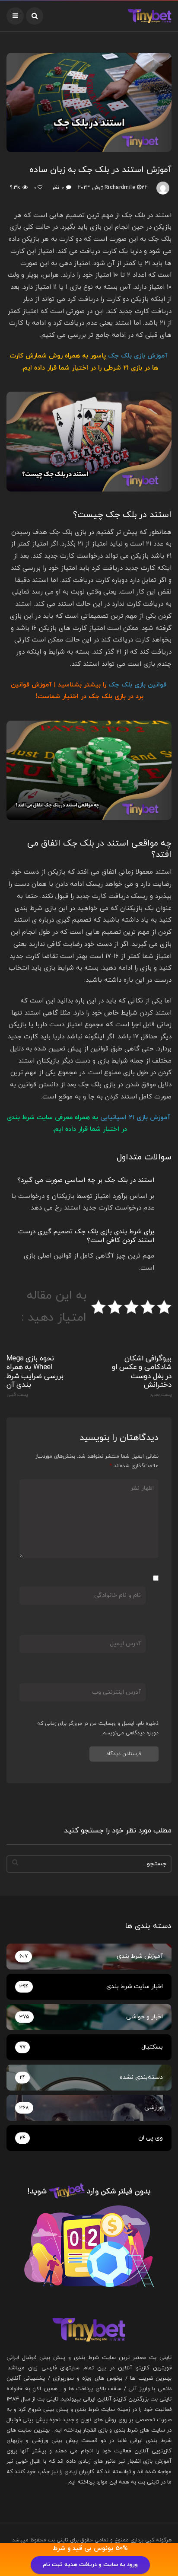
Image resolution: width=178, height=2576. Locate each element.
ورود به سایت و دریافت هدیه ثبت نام (90, 2565)
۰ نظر (58, 188)
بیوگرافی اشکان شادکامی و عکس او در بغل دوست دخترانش (142, 1376)
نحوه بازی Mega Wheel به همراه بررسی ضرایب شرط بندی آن (35, 1376)
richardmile (120, 188)
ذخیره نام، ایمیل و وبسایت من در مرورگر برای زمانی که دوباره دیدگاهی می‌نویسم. (98, 1728)
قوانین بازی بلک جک (137, 685)
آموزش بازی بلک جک (138, 356)
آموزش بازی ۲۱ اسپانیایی (135, 1118)
